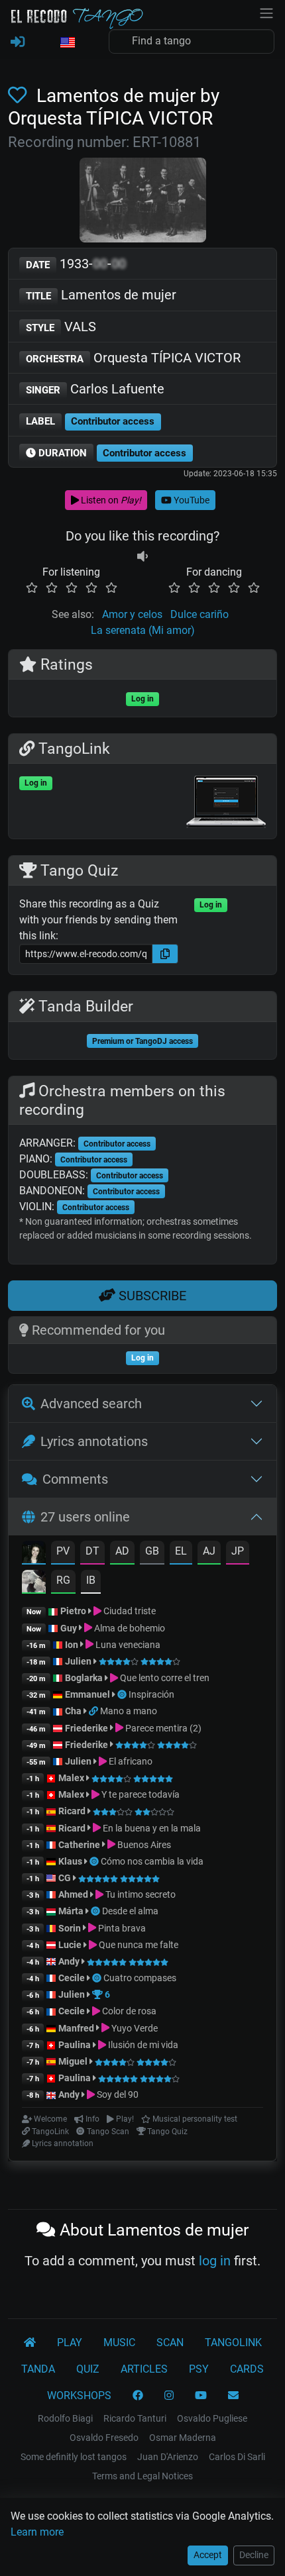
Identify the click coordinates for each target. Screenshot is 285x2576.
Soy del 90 (117, 2094)
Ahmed (73, 1894)
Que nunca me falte (138, 1945)
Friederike (86, 1728)
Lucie (70, 1945)
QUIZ (88, 2369)
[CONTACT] (233, 2396)
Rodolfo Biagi (65, 2418)
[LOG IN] (18, 42)
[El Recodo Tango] (30, 2343)
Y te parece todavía (140, 1794)
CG (65, 1878)
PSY (199, 2369)
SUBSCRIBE (151, 1296)
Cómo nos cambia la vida (152, 1861)
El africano (130, 1761)
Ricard (72, 1811)
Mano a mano (129, 1711)
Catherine (79, 1845)
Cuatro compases (140, 1978)
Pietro (73, 1611)
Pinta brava (121, 1928)
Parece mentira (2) (162, 1728)
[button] (67, 43)
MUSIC (119, 2343)
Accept (208, 2555)
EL (181, 1551)
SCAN (170, 2343)
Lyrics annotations (94, 1441)
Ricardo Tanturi (135, 2418)
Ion (72, 1645)
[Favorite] (20, 96)
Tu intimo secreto (140, 1894)
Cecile (72, 1978)
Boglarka (84, 1678)
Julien (79, 1661)
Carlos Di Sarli (237, 2457)
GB (152, 1551)
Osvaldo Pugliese (212, 2418)
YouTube (191, 500)
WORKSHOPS (79, 2396)
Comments (75, 1479)
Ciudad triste (129, 1611)
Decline (254, 2555)
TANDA (38, 2369)
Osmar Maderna (183, 2438)
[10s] (142, 556)
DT (92, 1551)
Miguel (73, 2061)
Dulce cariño (199, 614)
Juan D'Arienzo (168, 2457)
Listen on (110, 500)
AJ (209, 1551)
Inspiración (151, 1694)
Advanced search (91, 1404)
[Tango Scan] (123, 1694)
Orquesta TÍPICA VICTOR (133, 358)
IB (91, 1580)
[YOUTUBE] (201, 2396)
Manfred (76, 2028)
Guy (69, 1628)
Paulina (75, 2045)
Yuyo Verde (134, 2028)
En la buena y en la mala (151, 1828)
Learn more (37, 2532)
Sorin (70, 1928)
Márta (71, 1911)
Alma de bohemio (129, 1628)
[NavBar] (266, 12)
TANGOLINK (233, 2343)
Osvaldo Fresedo (104, 2438)
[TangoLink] (94, 1711)
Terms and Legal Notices (142, 2476)
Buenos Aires (143, 1845)
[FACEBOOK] (138, 2396)
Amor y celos (132, 614)
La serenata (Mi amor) (143, 630)
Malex (71, 1778)
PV (63, 1551)
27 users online (85, 1517)
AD (122, 1551)
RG (63, 1580)
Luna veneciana (127, 1645)
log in (215, 2261)
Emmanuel (87, 1694)
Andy (69, 1961)
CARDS (247, 2369)
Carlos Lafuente (95, 389)
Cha (73, 1711)
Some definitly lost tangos (74, 2457)
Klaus (70, 1861)
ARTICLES (144, 2369)
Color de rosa (128, 2011)
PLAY (70, 2343)
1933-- (76, 264)
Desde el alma (130, 1911)
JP (238, 1551)
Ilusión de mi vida (142, 2045)
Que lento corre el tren (164, 1678)
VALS (61, 327)
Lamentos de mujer (101, 295)
